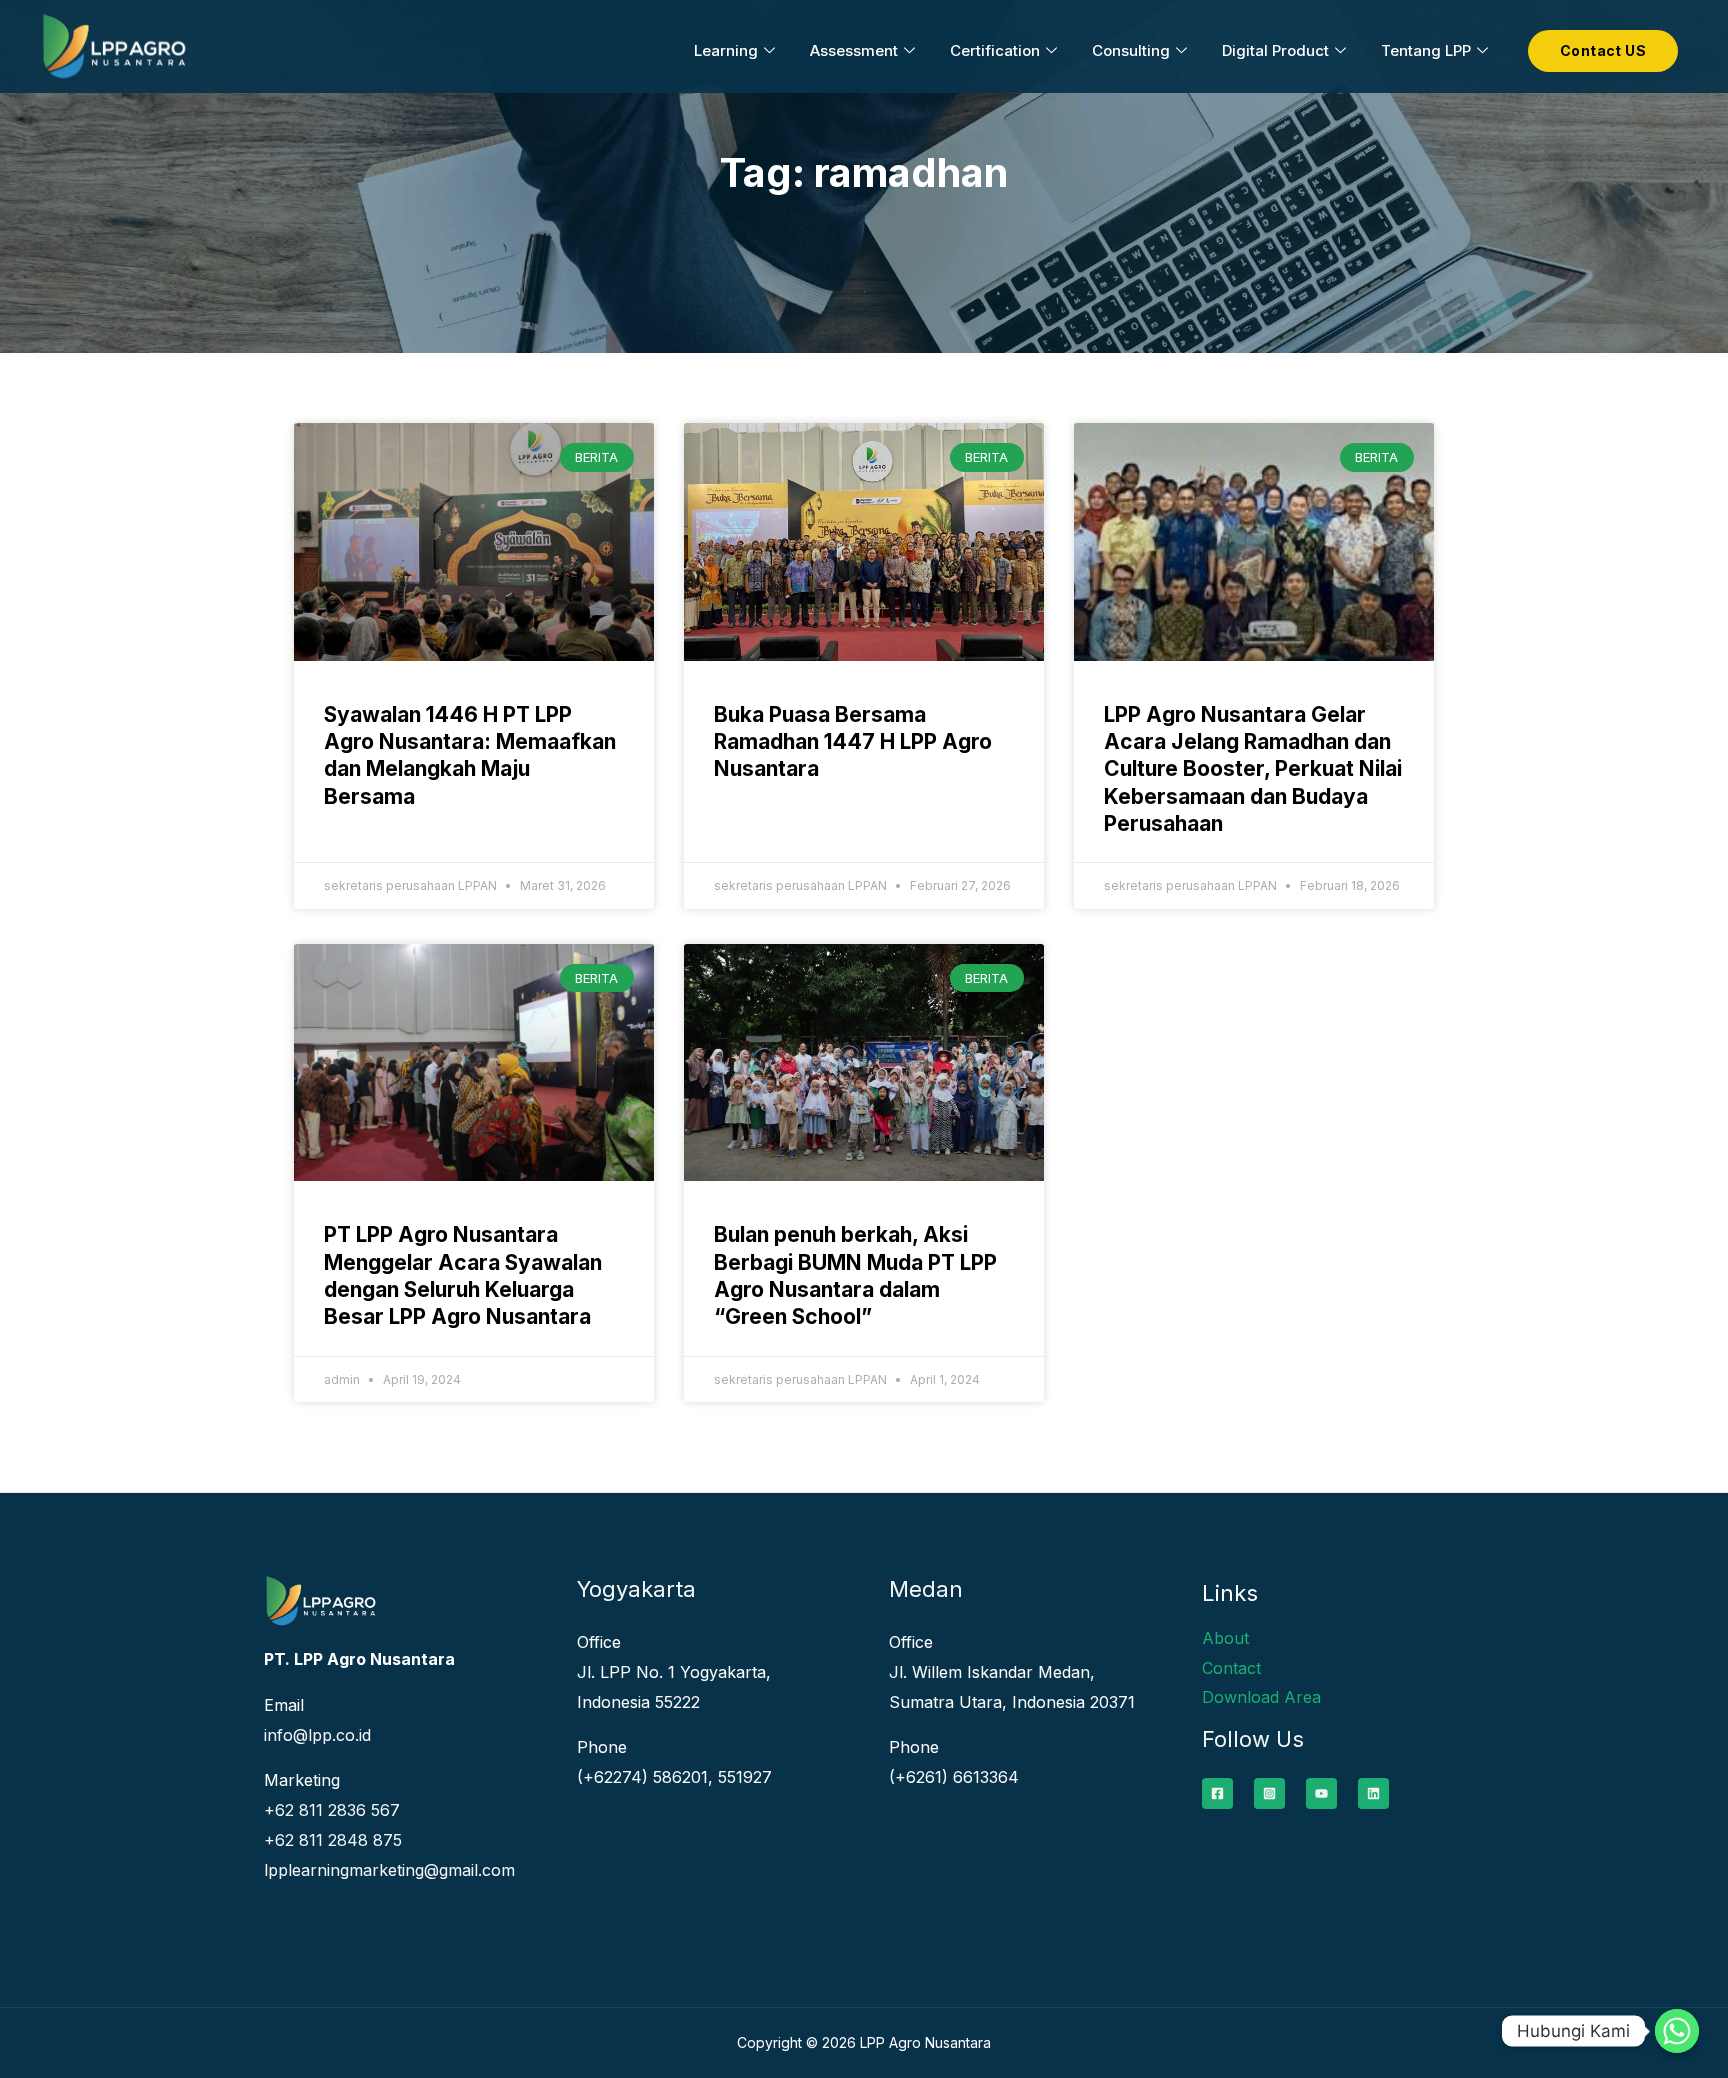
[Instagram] (1269, 1793)
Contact (1231, 1668)
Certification (995, 50)
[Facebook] (1217, 1793)
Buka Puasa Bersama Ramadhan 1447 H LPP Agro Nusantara (853, 742)
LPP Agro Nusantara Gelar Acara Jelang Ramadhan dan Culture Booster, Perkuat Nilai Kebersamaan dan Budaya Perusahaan (1253, 769)
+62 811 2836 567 (332, 1810)
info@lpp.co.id (317, 1735)
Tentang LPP (1426, 50)
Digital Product (1275, 50)
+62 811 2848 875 (333, 1840)
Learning (726, 50)
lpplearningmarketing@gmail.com (389, 1870)
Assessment (854, 50)
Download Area (1261, 1697)
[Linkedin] (1373, 1793)
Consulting (1131, 50)
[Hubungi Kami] (1677, 2031)
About (1225, 1638)
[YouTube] (1321, 1793)
